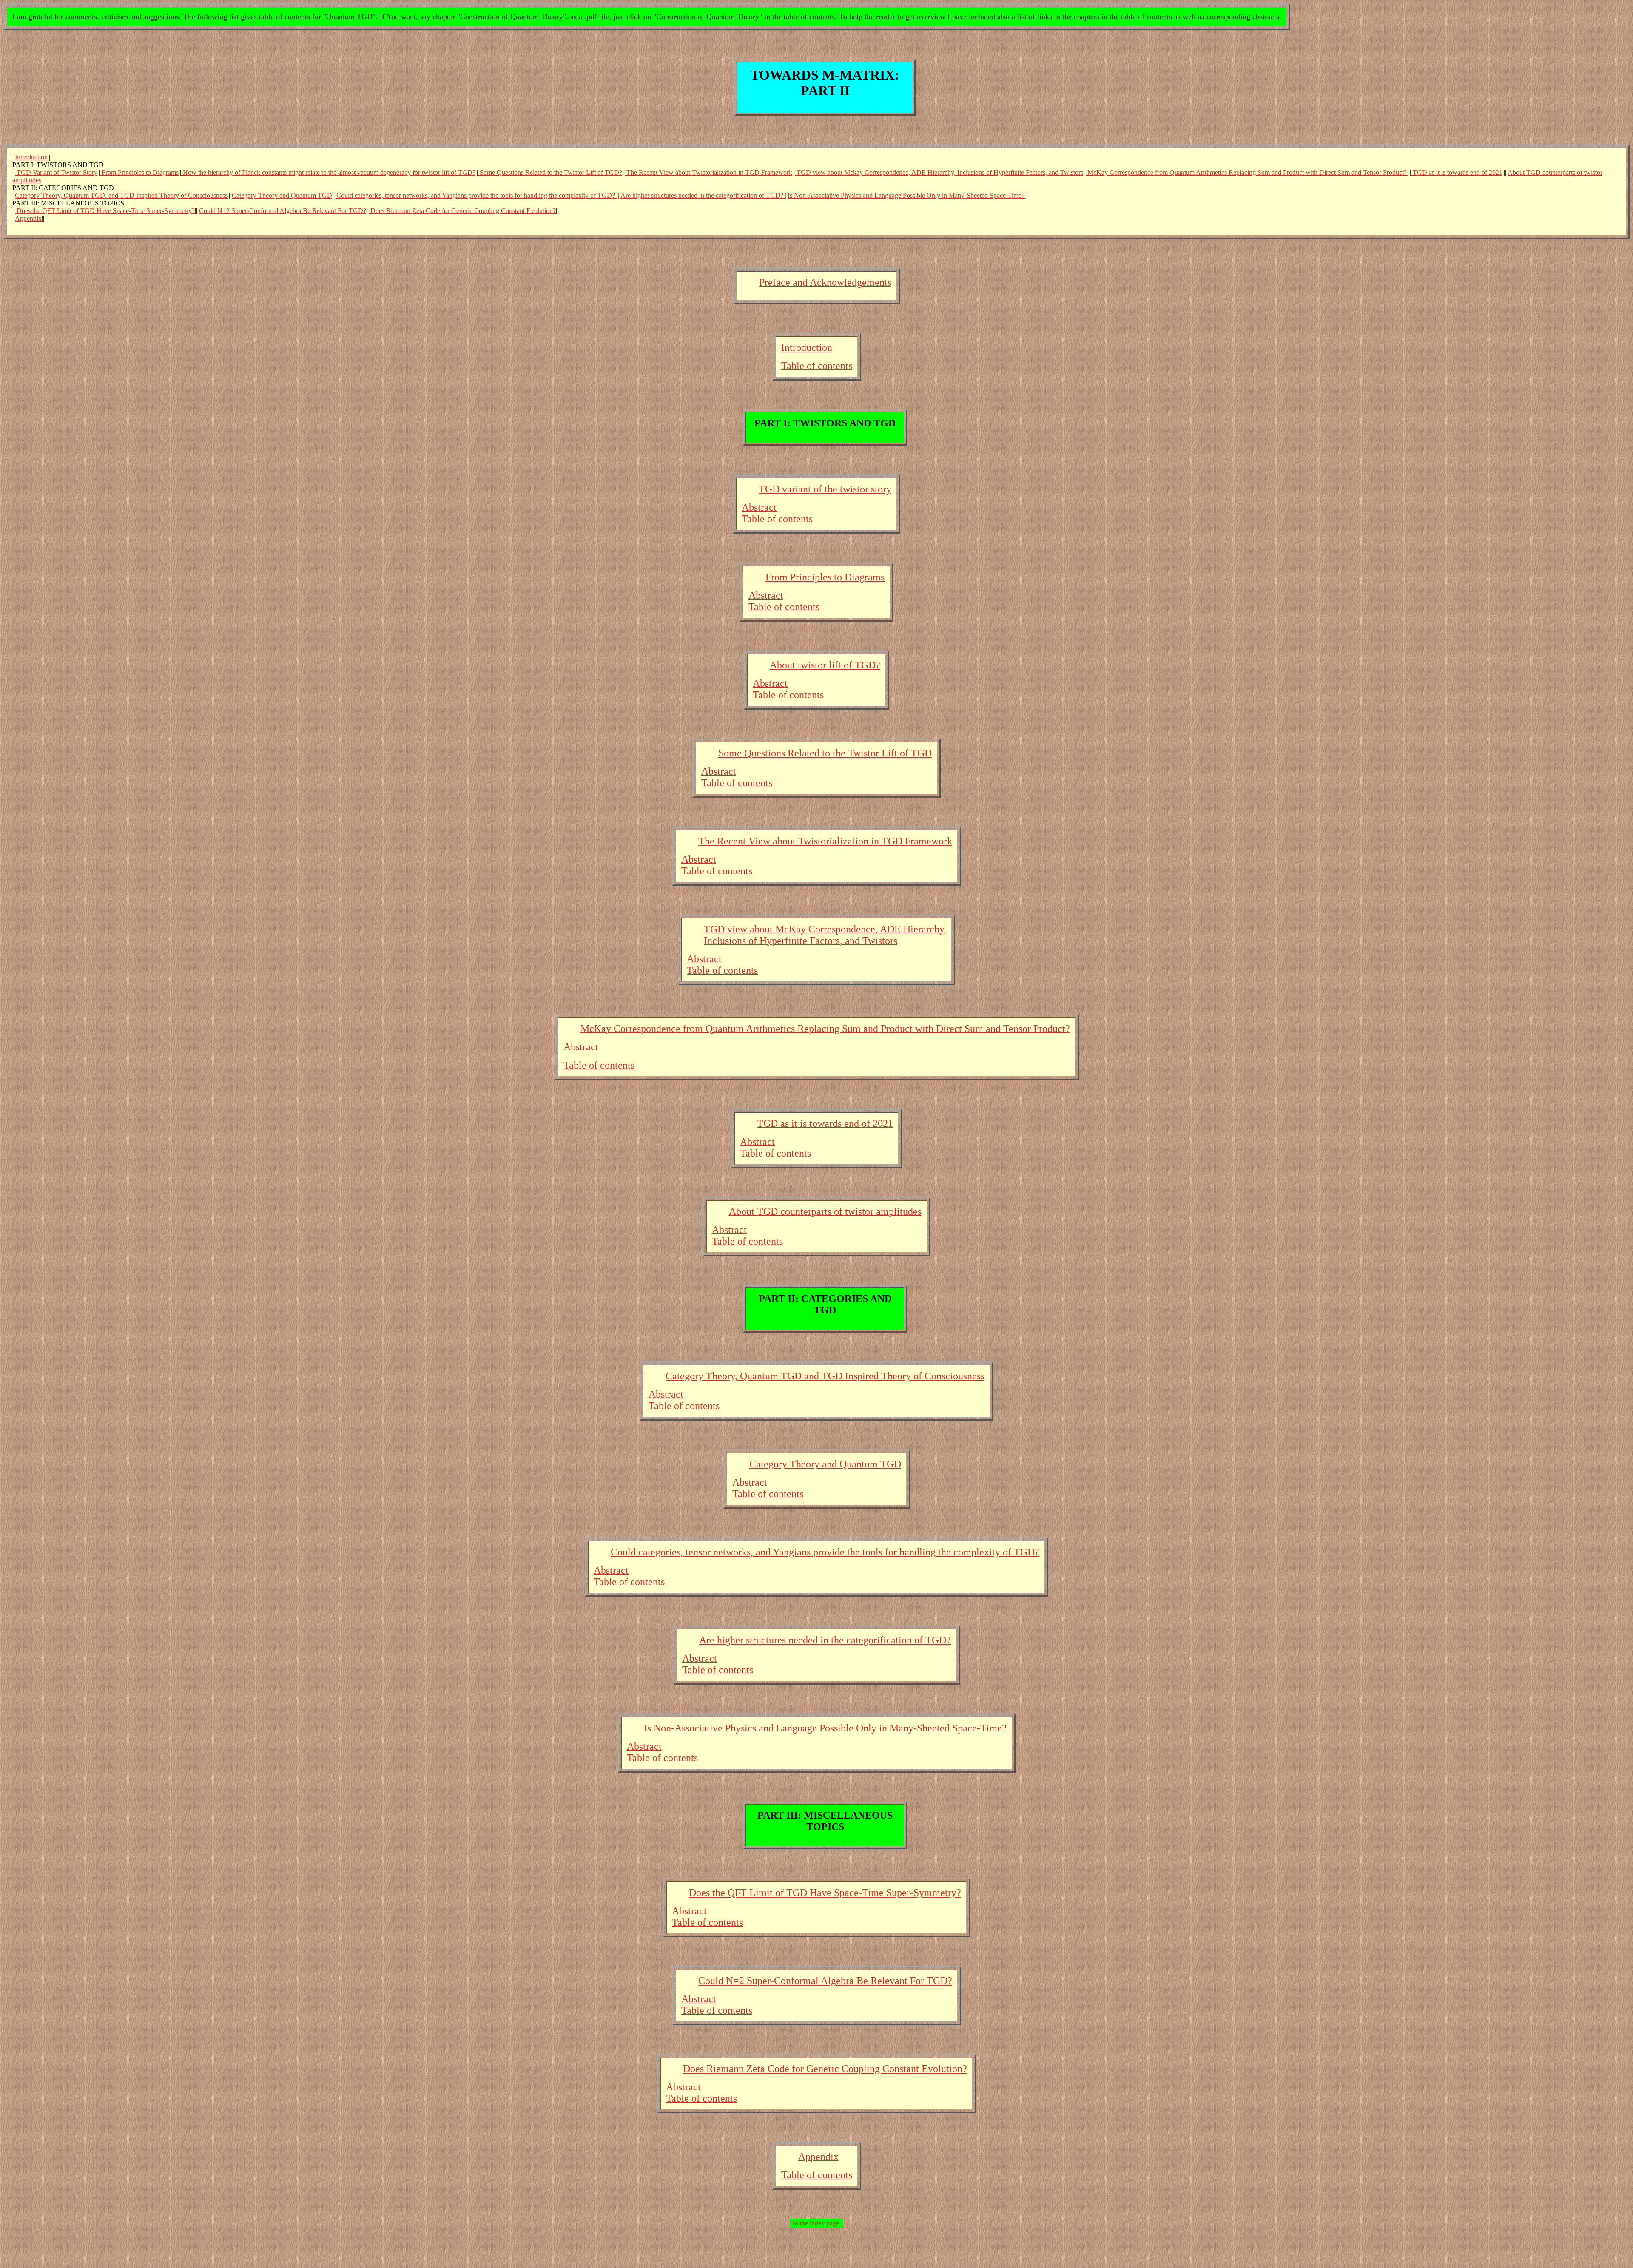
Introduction (31, 157)
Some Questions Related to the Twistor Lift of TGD (825, 753)
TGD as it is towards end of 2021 (1457, 172)
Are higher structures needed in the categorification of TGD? (825, 1640)
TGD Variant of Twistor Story (56, 172)
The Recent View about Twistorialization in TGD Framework (708, 172)
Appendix (28, 218)
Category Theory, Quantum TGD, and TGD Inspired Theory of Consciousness (121, 195)
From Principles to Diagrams (139, 172)
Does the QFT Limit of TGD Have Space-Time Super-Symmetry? (105, 211)
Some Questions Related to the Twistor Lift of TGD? (550, 172)
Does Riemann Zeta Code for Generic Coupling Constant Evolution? (462, 211)
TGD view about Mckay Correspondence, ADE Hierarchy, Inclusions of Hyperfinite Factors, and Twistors (939, 172)
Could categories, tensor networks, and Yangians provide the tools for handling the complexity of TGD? (825, 1552)
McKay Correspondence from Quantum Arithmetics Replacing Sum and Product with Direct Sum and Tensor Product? (1247, 172)
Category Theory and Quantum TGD (282, 195)
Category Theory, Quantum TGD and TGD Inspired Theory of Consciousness (825, 1376)
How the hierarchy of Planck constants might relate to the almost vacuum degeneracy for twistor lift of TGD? (328, 172)
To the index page (815, 2223)
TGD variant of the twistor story (825, 489)
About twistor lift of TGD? (825, 665)
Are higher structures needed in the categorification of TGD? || (704, 195)
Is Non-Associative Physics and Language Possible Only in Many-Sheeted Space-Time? (907, 195)
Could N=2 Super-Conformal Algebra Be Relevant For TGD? (283, 211)
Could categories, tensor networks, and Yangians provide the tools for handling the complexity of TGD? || (478, 195)
